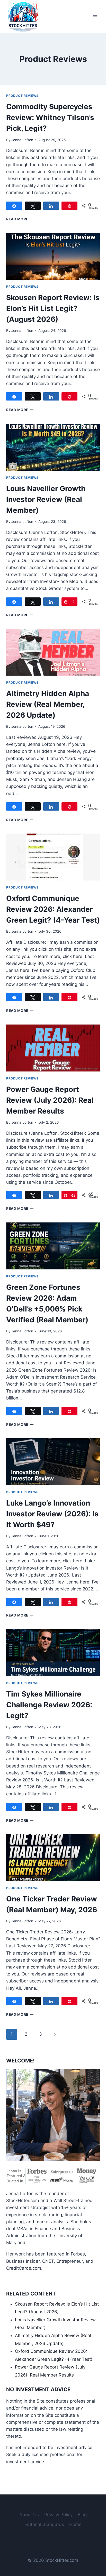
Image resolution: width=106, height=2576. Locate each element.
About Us (29, 2515)
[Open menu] (95, 17)
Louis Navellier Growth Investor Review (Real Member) (46, 499)
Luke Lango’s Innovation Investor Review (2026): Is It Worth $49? (52, 1514)
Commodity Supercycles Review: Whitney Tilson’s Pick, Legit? (50, 117)
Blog (82, 2515)
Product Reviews (22, 96)
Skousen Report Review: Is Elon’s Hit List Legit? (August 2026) (53, 308)
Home (75, 2524)
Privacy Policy (58, 2515)
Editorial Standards (44, 2524)
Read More (20, 219)
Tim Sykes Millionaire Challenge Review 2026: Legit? (49, 1705)
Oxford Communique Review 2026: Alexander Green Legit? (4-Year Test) (53, 909)
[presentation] (53, 256)
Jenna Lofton (22, 140)
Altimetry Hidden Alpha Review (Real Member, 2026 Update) (48, 704)
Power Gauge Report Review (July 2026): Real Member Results (50, 1100)
